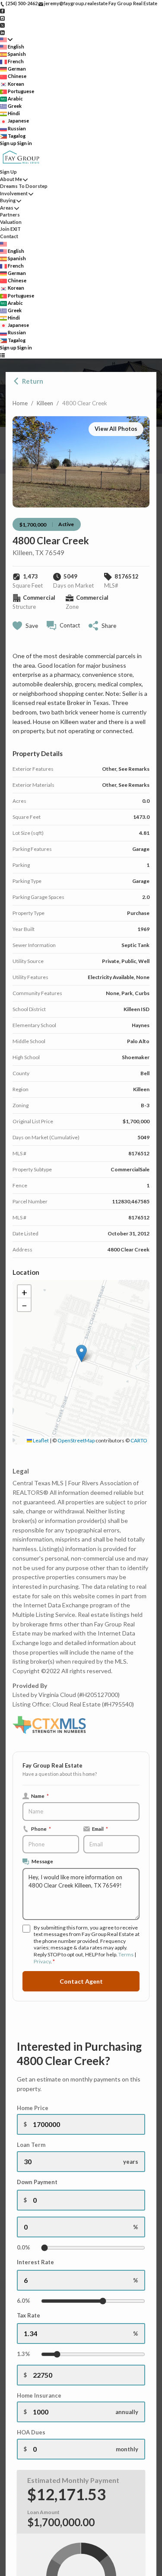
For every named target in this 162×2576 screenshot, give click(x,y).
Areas (7, 208)
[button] (81, 1353)
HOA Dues (31, 2432)
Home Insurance (39, 2395)
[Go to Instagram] (2, 18)
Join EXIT (10, 229)
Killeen (45, 403)
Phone (41, 1829)
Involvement (14, 193)
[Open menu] (2, 355)
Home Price (33, 2108)
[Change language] (6, 40)
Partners (10, 215)
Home (20, 403)
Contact (9, 236)
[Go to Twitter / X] (2, 25)
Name (40, 1796)
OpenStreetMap (76, 1440)
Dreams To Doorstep (24, 186)
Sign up (8, 143)
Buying (8, 200)
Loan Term (31, 2145)
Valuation (11, 222)
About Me (11, 179)
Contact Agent (81, 1981)
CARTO (139, 1440)
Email (100, 1829)
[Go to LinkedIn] (2, 32)
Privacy (42, 1961)
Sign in (25, 143)
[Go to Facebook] (2, 11)
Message (42, 1861)
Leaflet (40, 1440)
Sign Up (8, 172)
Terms (126, 1954)
